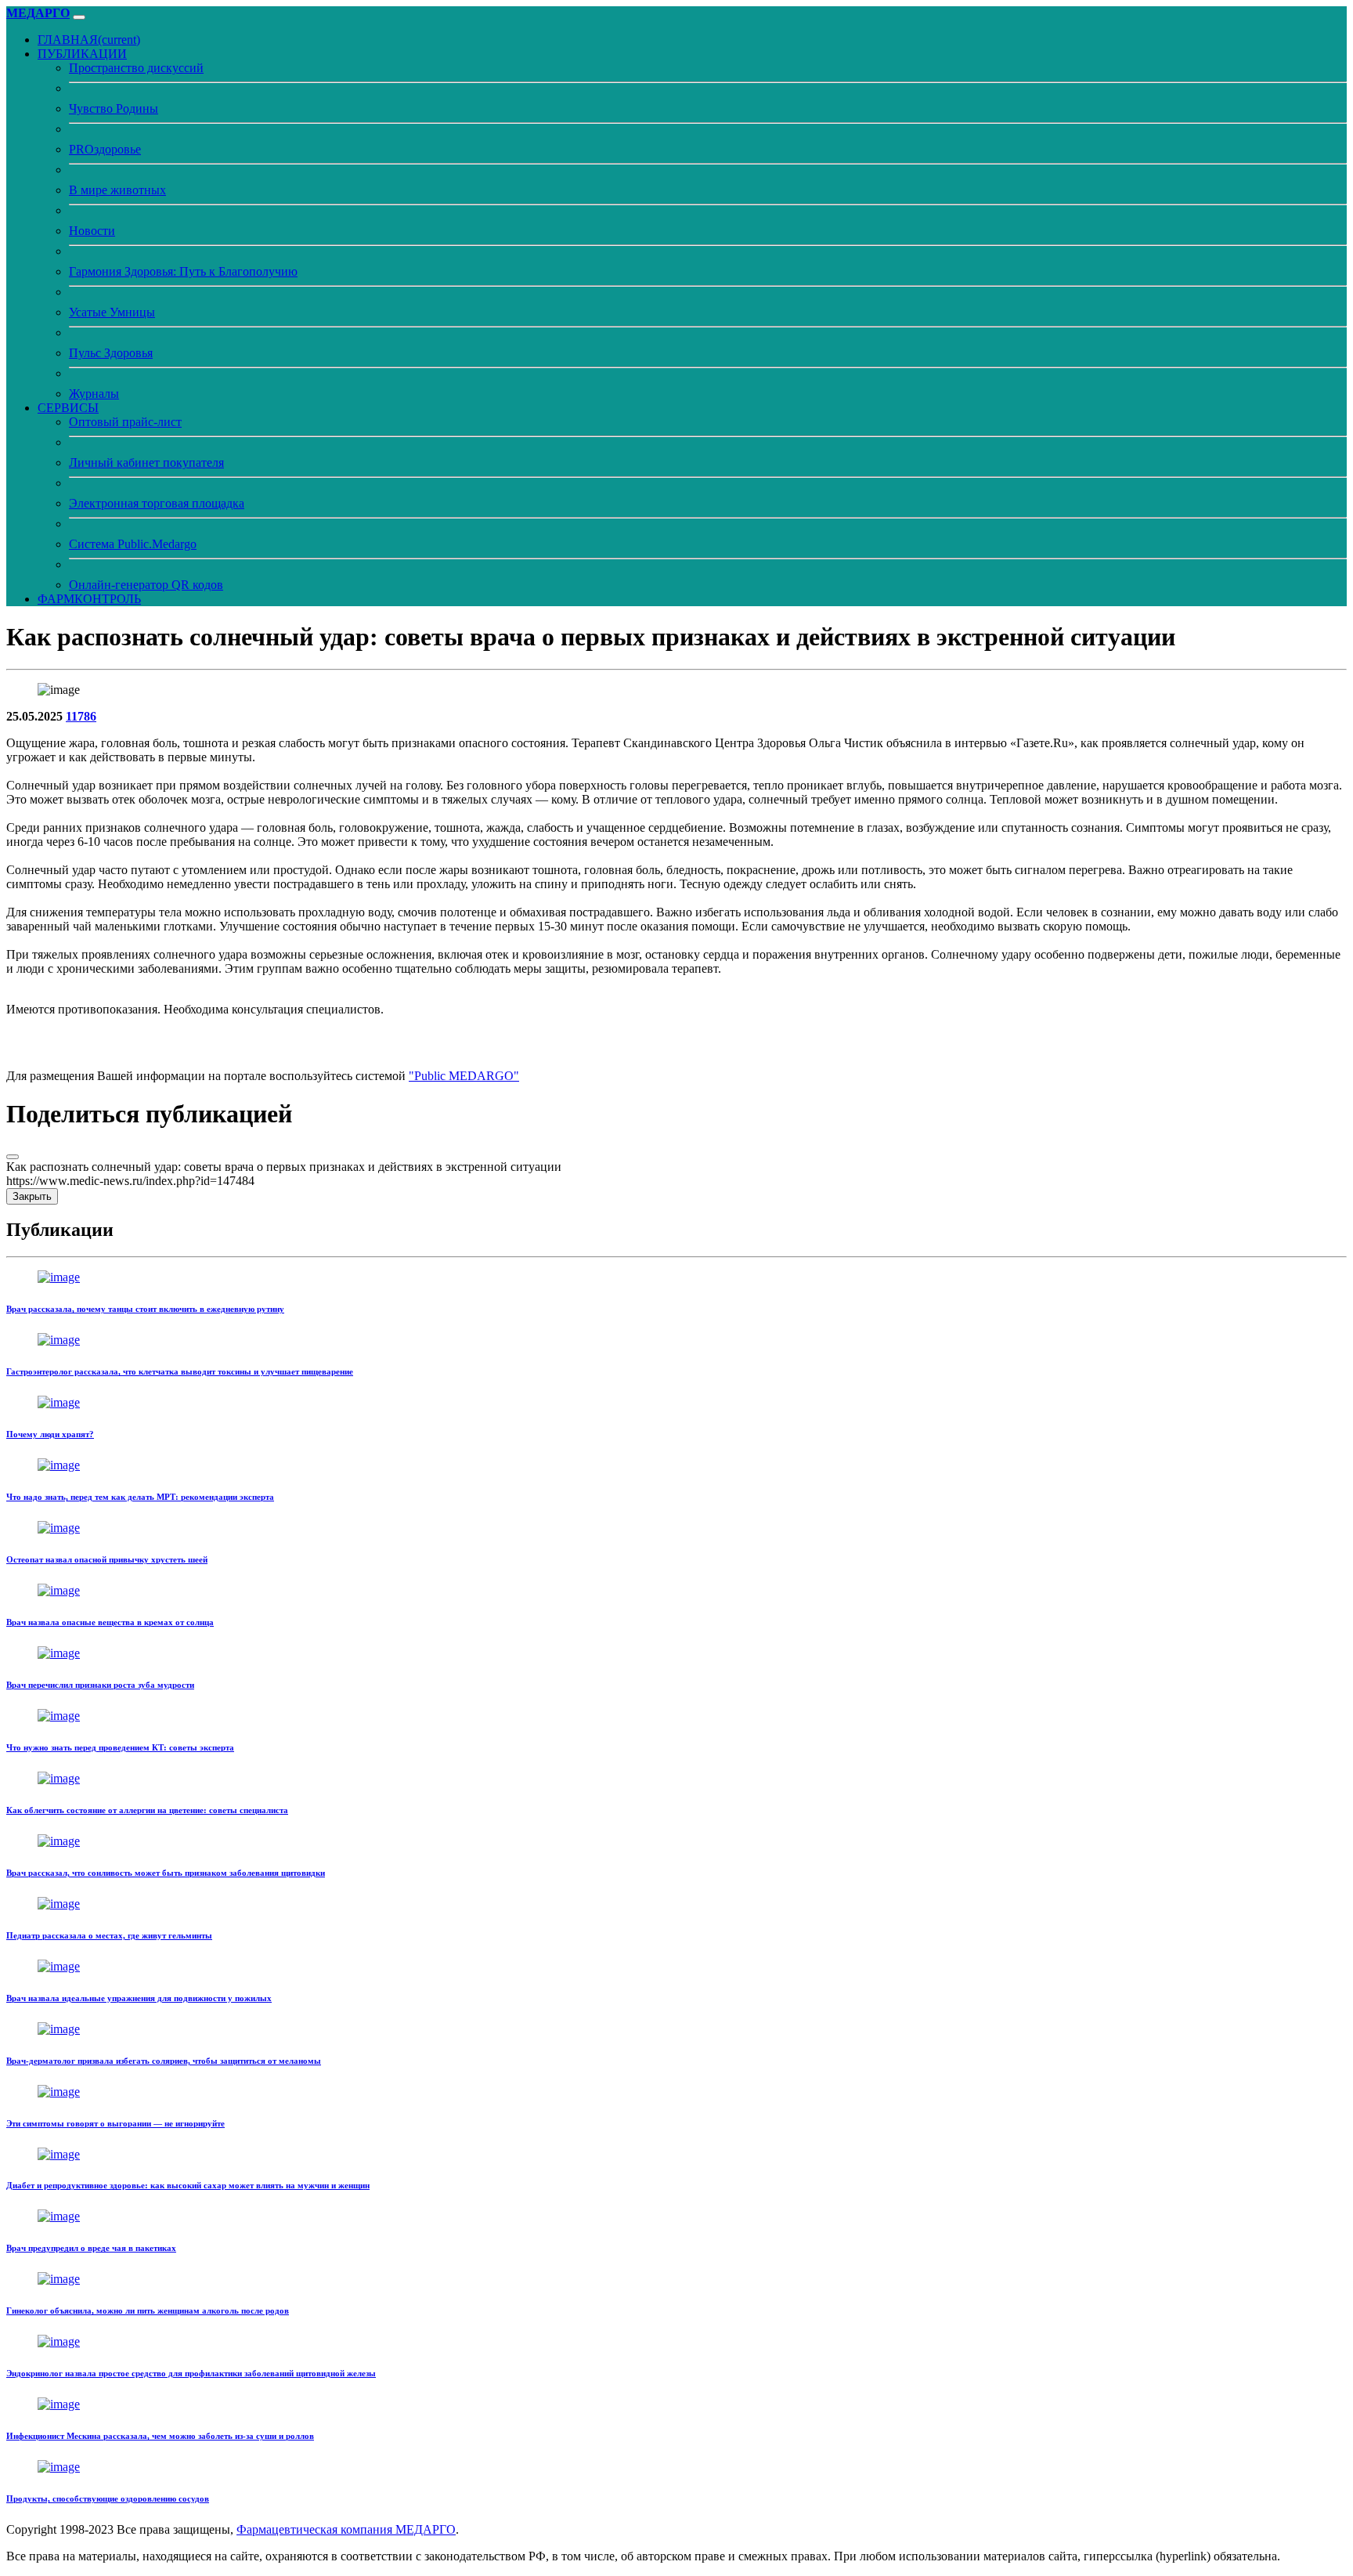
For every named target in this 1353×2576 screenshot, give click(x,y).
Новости (92, 231)
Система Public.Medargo (133, 544)
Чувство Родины (114, 108)
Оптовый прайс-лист (125, 422)
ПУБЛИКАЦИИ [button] (82, 54)
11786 (81, 716)
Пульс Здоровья (111, 353)
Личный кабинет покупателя (146, 462)
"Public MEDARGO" (464, 1076)
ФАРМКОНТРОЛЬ (89, 599)
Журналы (94, 394)
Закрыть (32, 1196)
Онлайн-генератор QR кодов (146, 585)
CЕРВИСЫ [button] (68, 408)
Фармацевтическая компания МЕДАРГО (346, 2529)
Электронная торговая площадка (157, 503)
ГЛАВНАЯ (89, 40)
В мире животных (117, 190)
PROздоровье (105, 149)
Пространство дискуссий (136, 68)
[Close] (13, 1157)
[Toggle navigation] (79, 17)
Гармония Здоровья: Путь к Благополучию (183, 271)
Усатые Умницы (112, 312)
